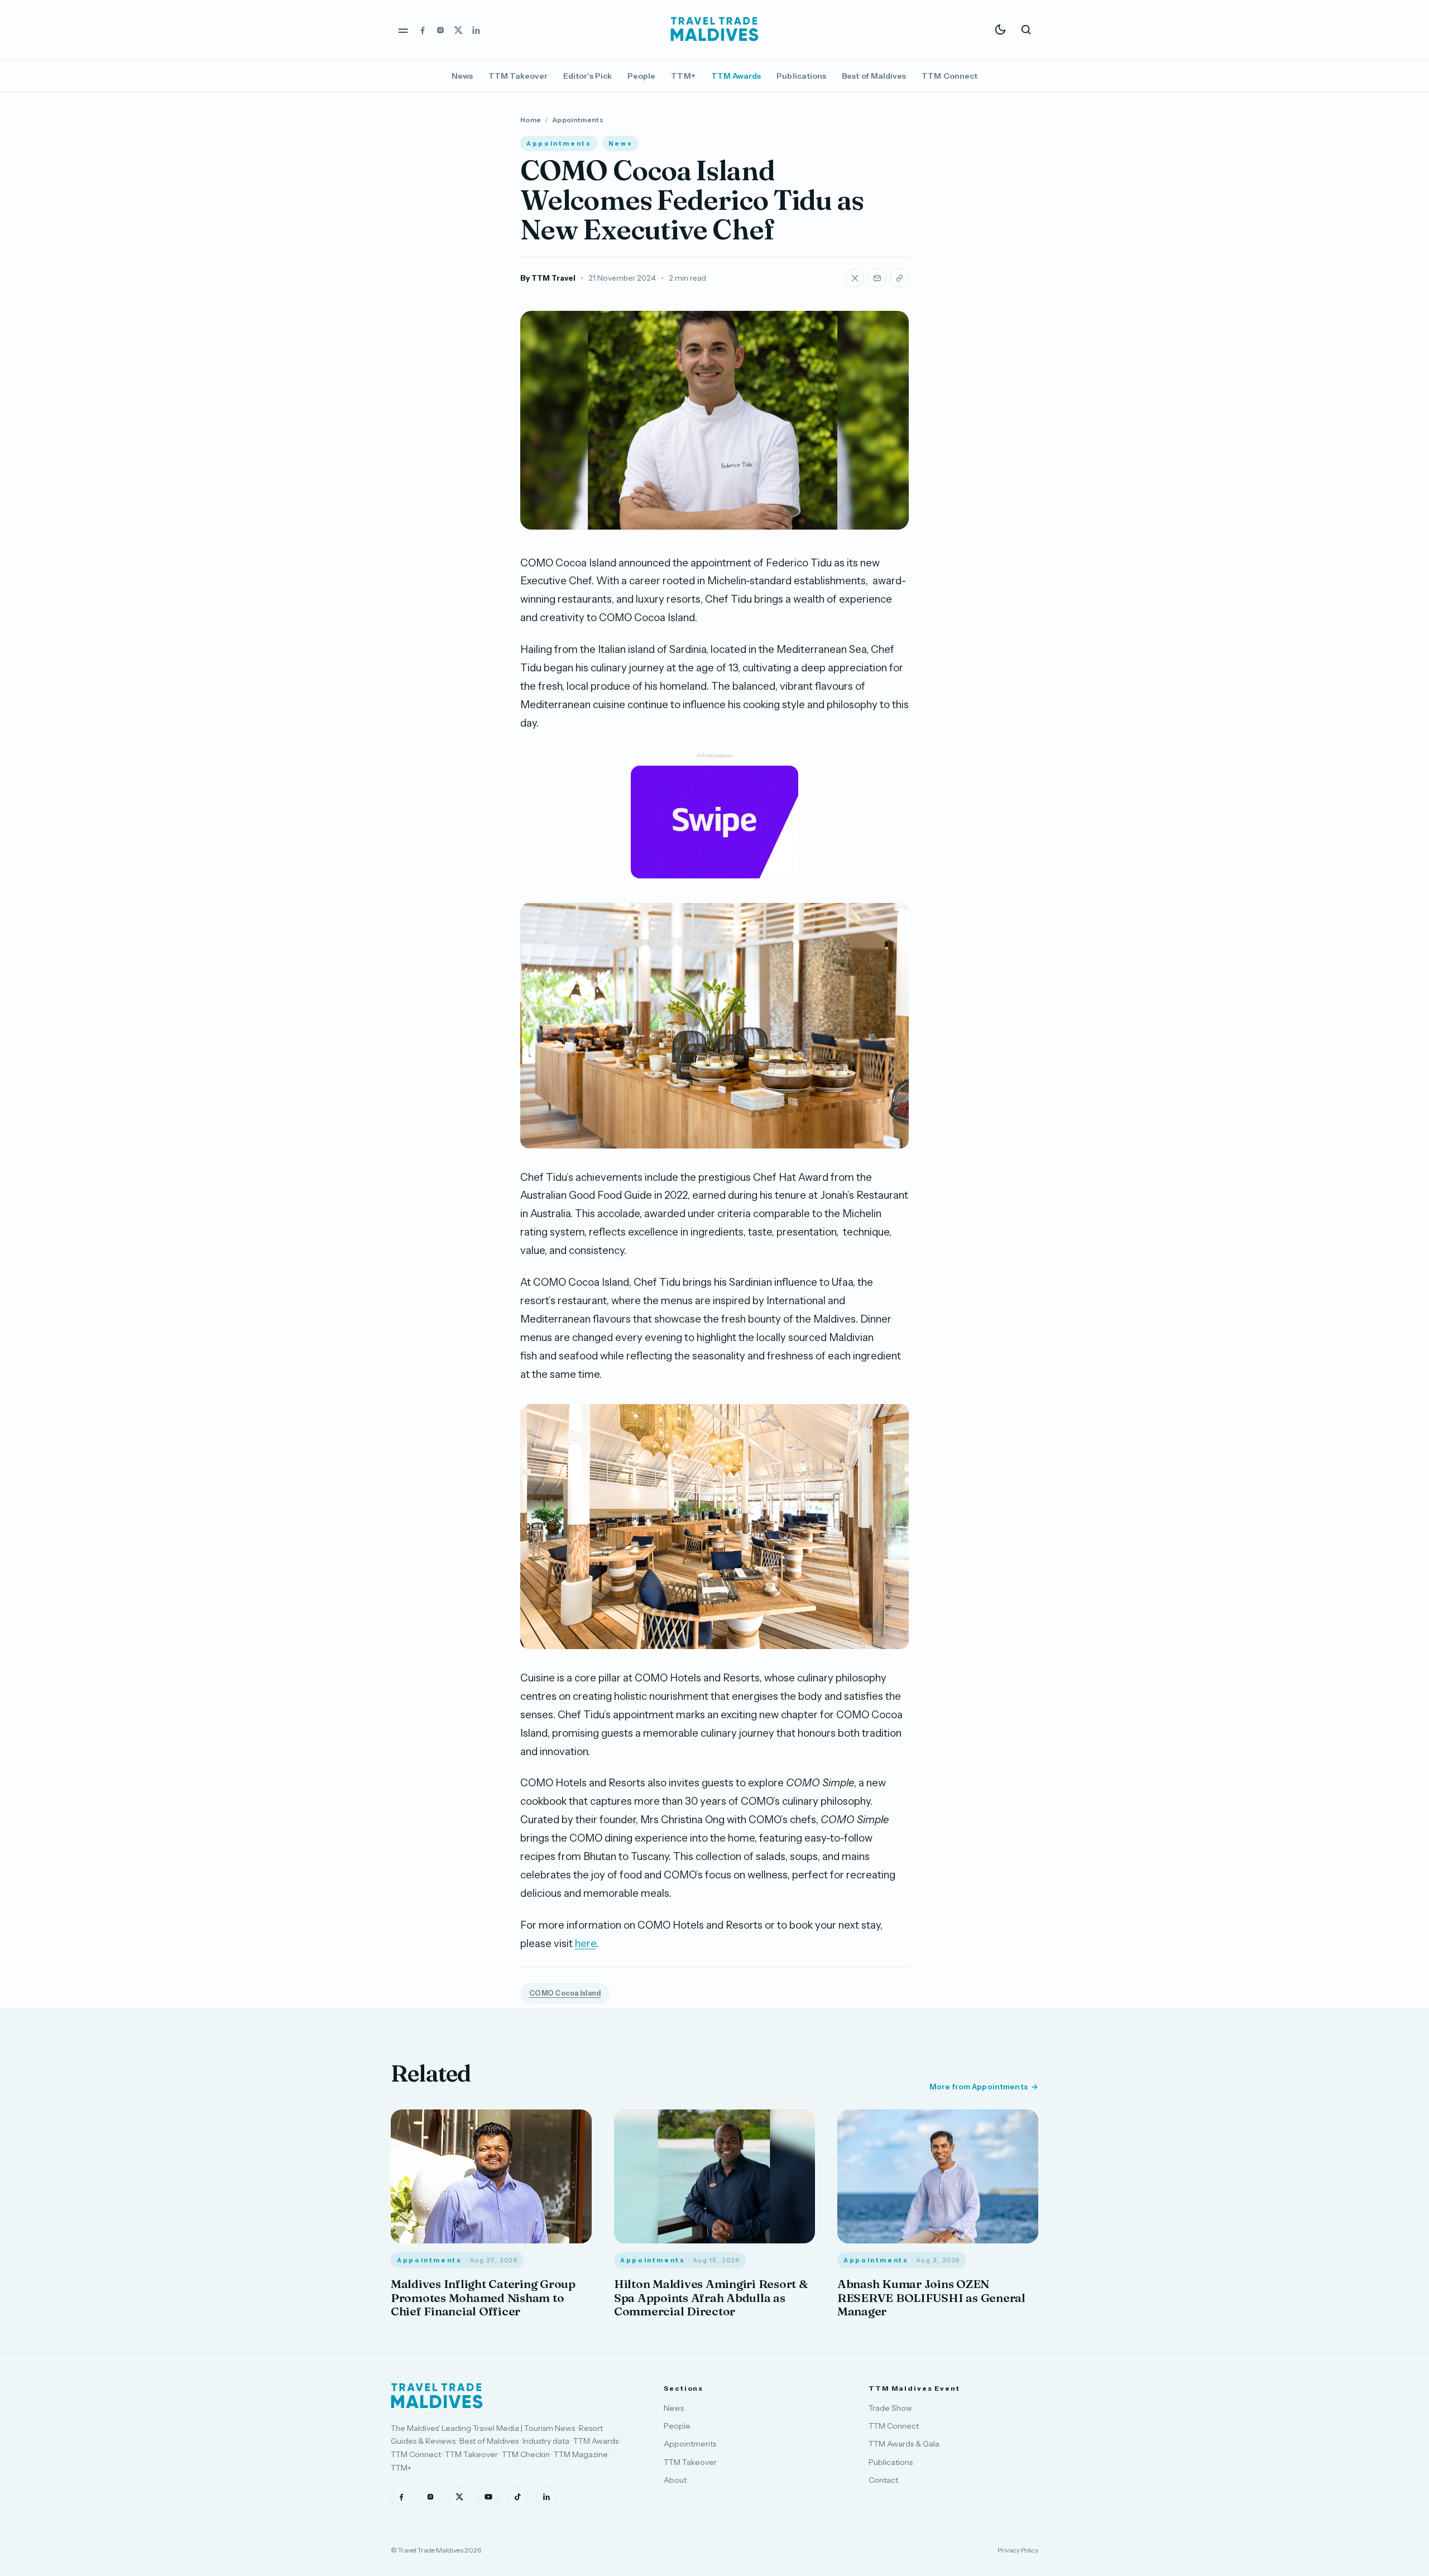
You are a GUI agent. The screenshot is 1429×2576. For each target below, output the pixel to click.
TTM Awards (736, 76)
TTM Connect (950, 76)
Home (531, 120)
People (641, 76)
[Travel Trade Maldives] (437, 2396)
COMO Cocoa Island (565, 1993)
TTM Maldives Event (914, 2388)
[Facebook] (423, 30)
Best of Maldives (874, 76)
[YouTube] (488, 2497)
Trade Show (890, 2408)
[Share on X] (855, 278)
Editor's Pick (588, 76)
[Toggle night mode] (1000, 30)
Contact (883, 2480)
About (675, 2480)
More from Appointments (979, 2087)
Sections (684, 2388)
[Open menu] (403, 30)
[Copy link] (899, 278)
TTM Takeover (518, 76)
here (586, 1943)
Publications (801, 76)
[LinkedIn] (476, 30)
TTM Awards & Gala (904, 2444)
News (462, 76)
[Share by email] (877, 278)
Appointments (578, 120)
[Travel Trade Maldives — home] (714, 30)
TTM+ (683, 76)
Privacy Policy (1018, 2550)
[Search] (1026, 30)
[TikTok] (517, 2497)
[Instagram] (440, 30)
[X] (458, 30)
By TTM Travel (548, 278)
